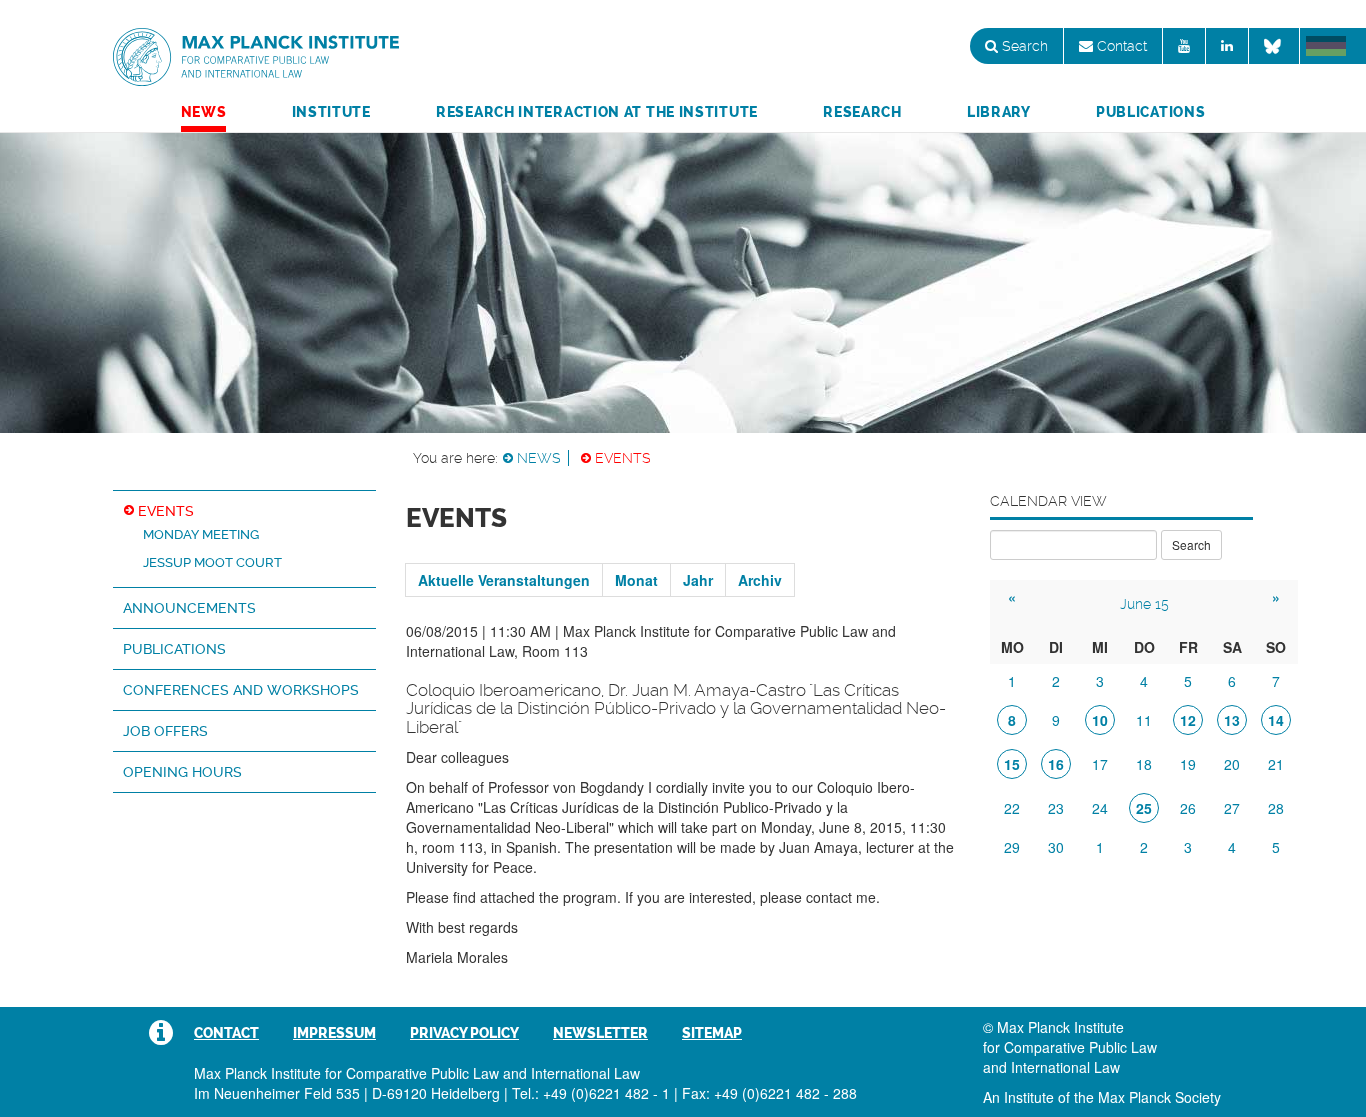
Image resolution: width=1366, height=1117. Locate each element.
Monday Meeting (201, 534)
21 (1276, 764)
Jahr (698, 580)
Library (999, 112)
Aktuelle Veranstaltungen (504, 580)
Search (1023, 46)
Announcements (189, 608)
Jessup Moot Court (212, 562)
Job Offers (165, 731)
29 (1012, 847)
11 (1144, 720)
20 (1232, 764)
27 (1232, 808)
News (204, 112)
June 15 (1144, 604)
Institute (331, 112)
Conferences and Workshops (241, 690)
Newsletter (600, 1033)
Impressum (334, 1033)
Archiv (760, 580)
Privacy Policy (464, 1033)
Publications (1150, 112)
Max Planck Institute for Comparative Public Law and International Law (256, 58)
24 (1100, 808)
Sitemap (712, 1033)
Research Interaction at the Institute (597, 112)
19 (1188, 764)
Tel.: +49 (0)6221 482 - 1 (591, 1093)
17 (1100, 764)
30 (1056, 847)
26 (1188, 808)
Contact (1120, 46)
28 (1276, 808)
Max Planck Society (1159, 1097)
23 (1056, 808)
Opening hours (182, 772)
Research (862, 112)
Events (623, 458)
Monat (636, 580)
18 (1144, 764)
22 (1012, 808)
